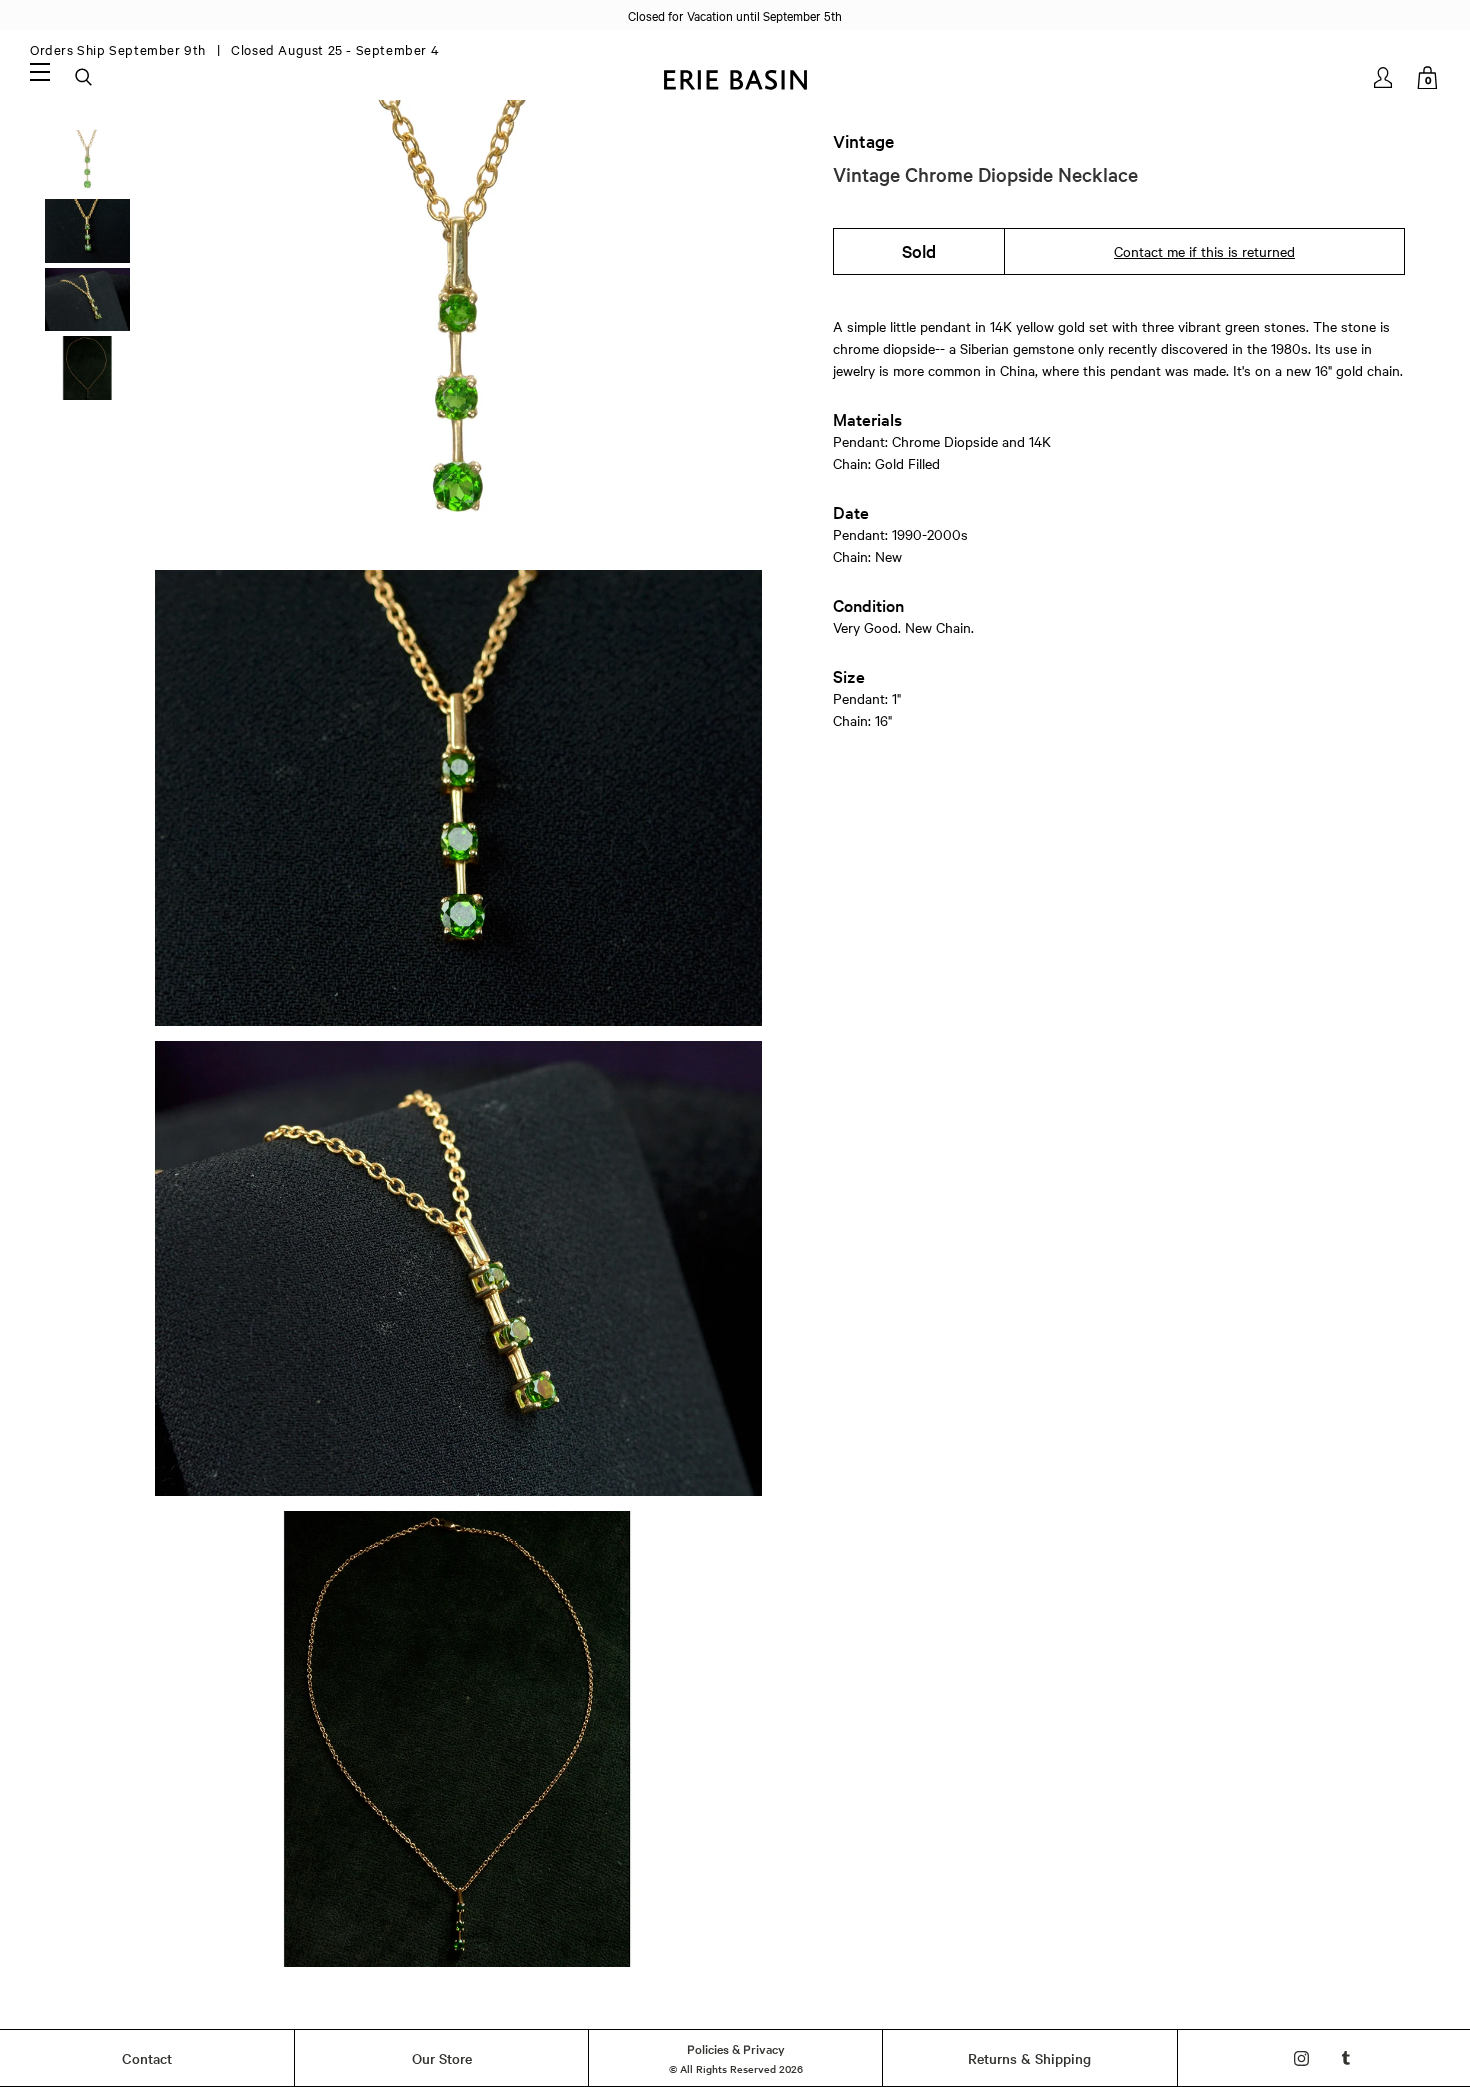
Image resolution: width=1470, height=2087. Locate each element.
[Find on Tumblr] (1346, 2058)
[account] (1384, 77)
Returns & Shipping (1029, 2058)
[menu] (40, 71)
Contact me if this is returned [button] (1204, 251)
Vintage (863, 141)
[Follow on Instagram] (1301, 2058)
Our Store (442, 2058)
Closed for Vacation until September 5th (735, 15)
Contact (147, 2058)
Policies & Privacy (736, 2048)
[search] (85, 78)
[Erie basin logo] (735, 77)
